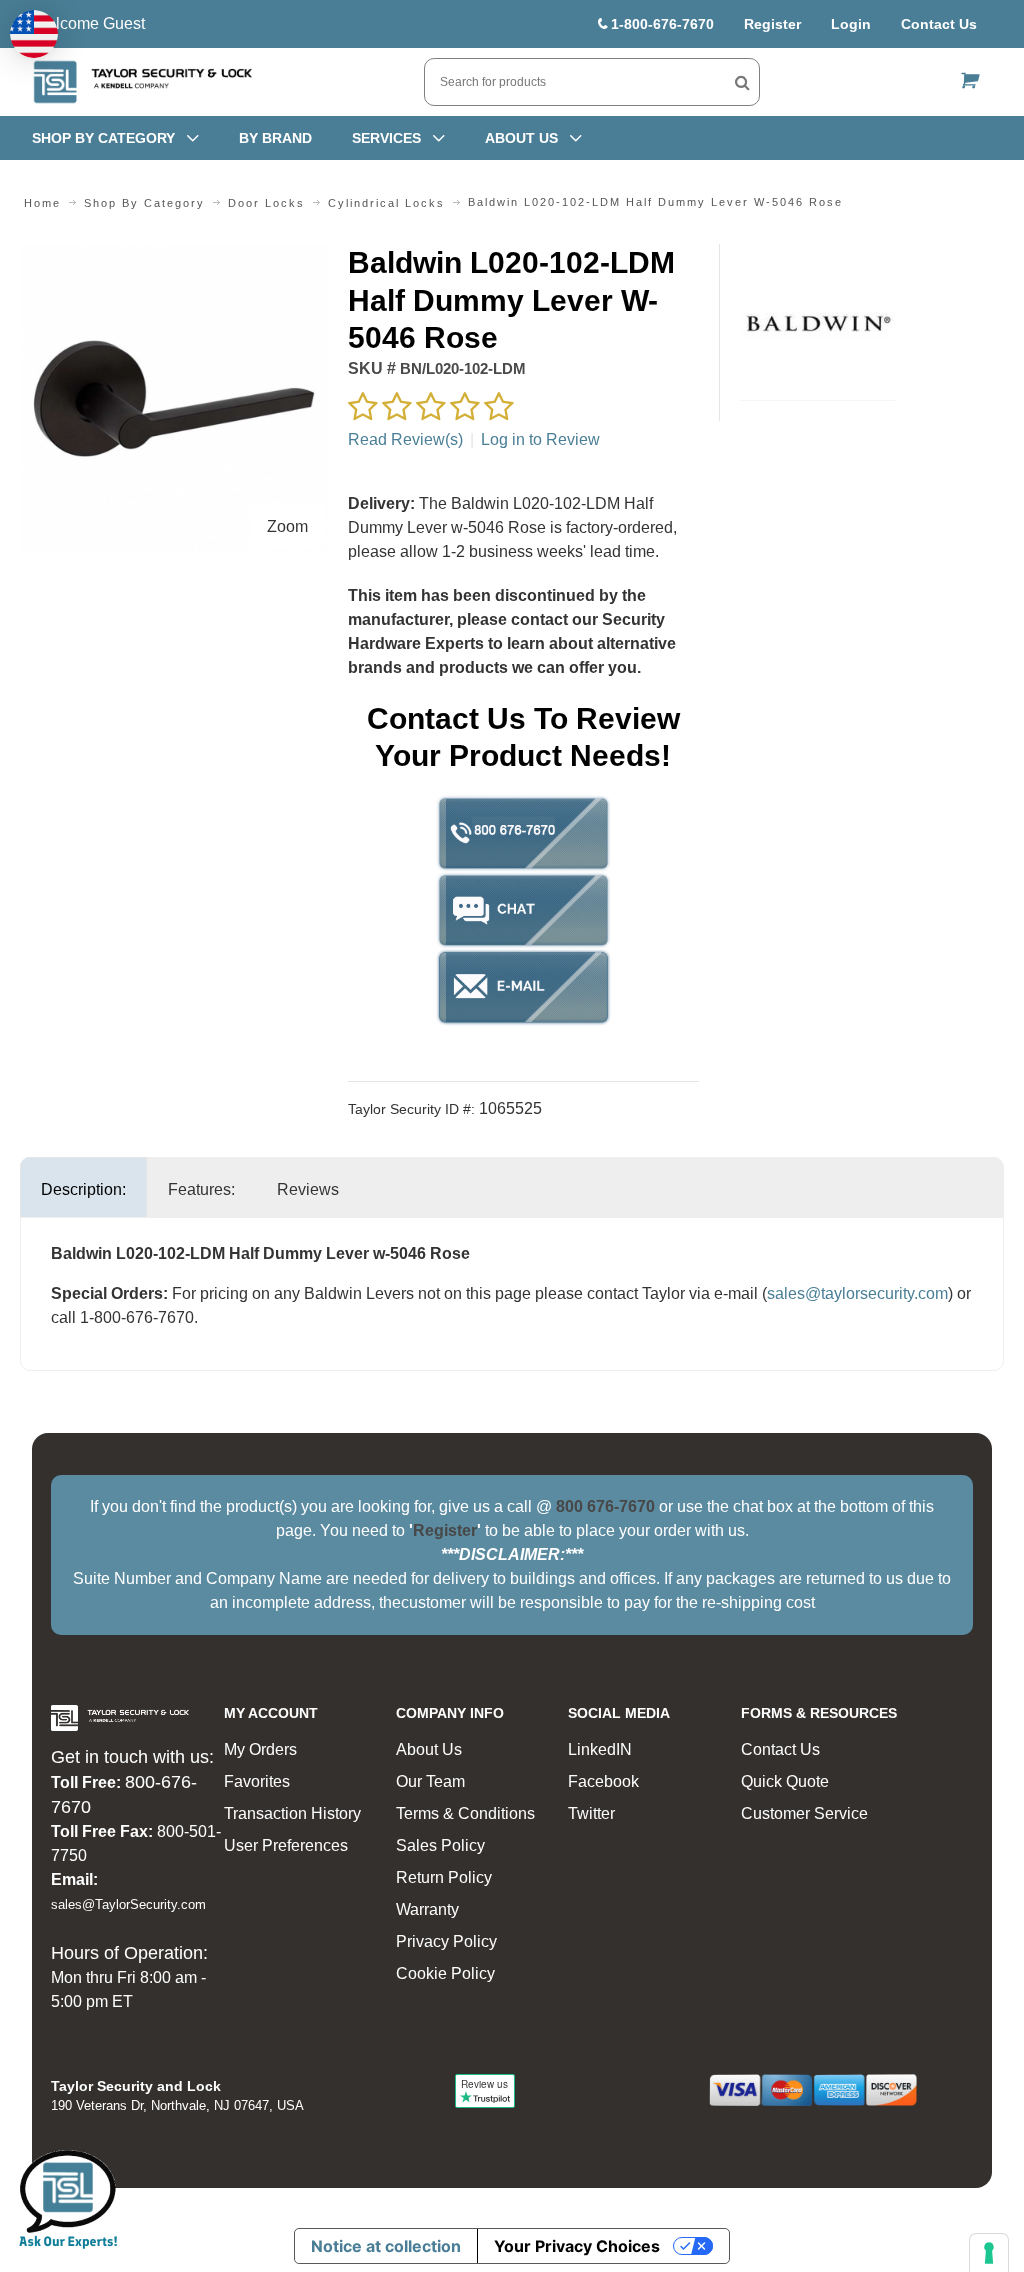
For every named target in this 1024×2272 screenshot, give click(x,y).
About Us (429, 1749)
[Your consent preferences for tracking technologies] (989, 2253)
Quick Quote (785, 1781)
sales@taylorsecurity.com (857, 1293)
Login (851, 24)
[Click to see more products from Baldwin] (818, 322)
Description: (83, 1189)
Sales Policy (440, 1845)
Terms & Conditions (465, 1813)
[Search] (742, 82)
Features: (201, 1189)
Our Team (430, 1781)
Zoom (287, 526)
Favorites (257, 1781)
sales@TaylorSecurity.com (128, 1904)
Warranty (427, 1909)
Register (772, 24)
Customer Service (804, 1813)
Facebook (603, 1781)
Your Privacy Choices (577, 2246)
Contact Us (939, 24)
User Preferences (286, 1845)
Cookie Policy (445, 1973)
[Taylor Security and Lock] (142, 82)
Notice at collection (386, 2246)
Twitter (591, 1813)
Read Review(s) (405, 439)
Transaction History (292, 1813)
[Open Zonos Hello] (34, 34)
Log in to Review (540, 439)
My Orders (260, 1749)
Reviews (308, 1189)
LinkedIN (600, 1749)
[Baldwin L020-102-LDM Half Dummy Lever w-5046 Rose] (174, 255)
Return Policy (444, 1877)
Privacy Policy (446, 1941)
